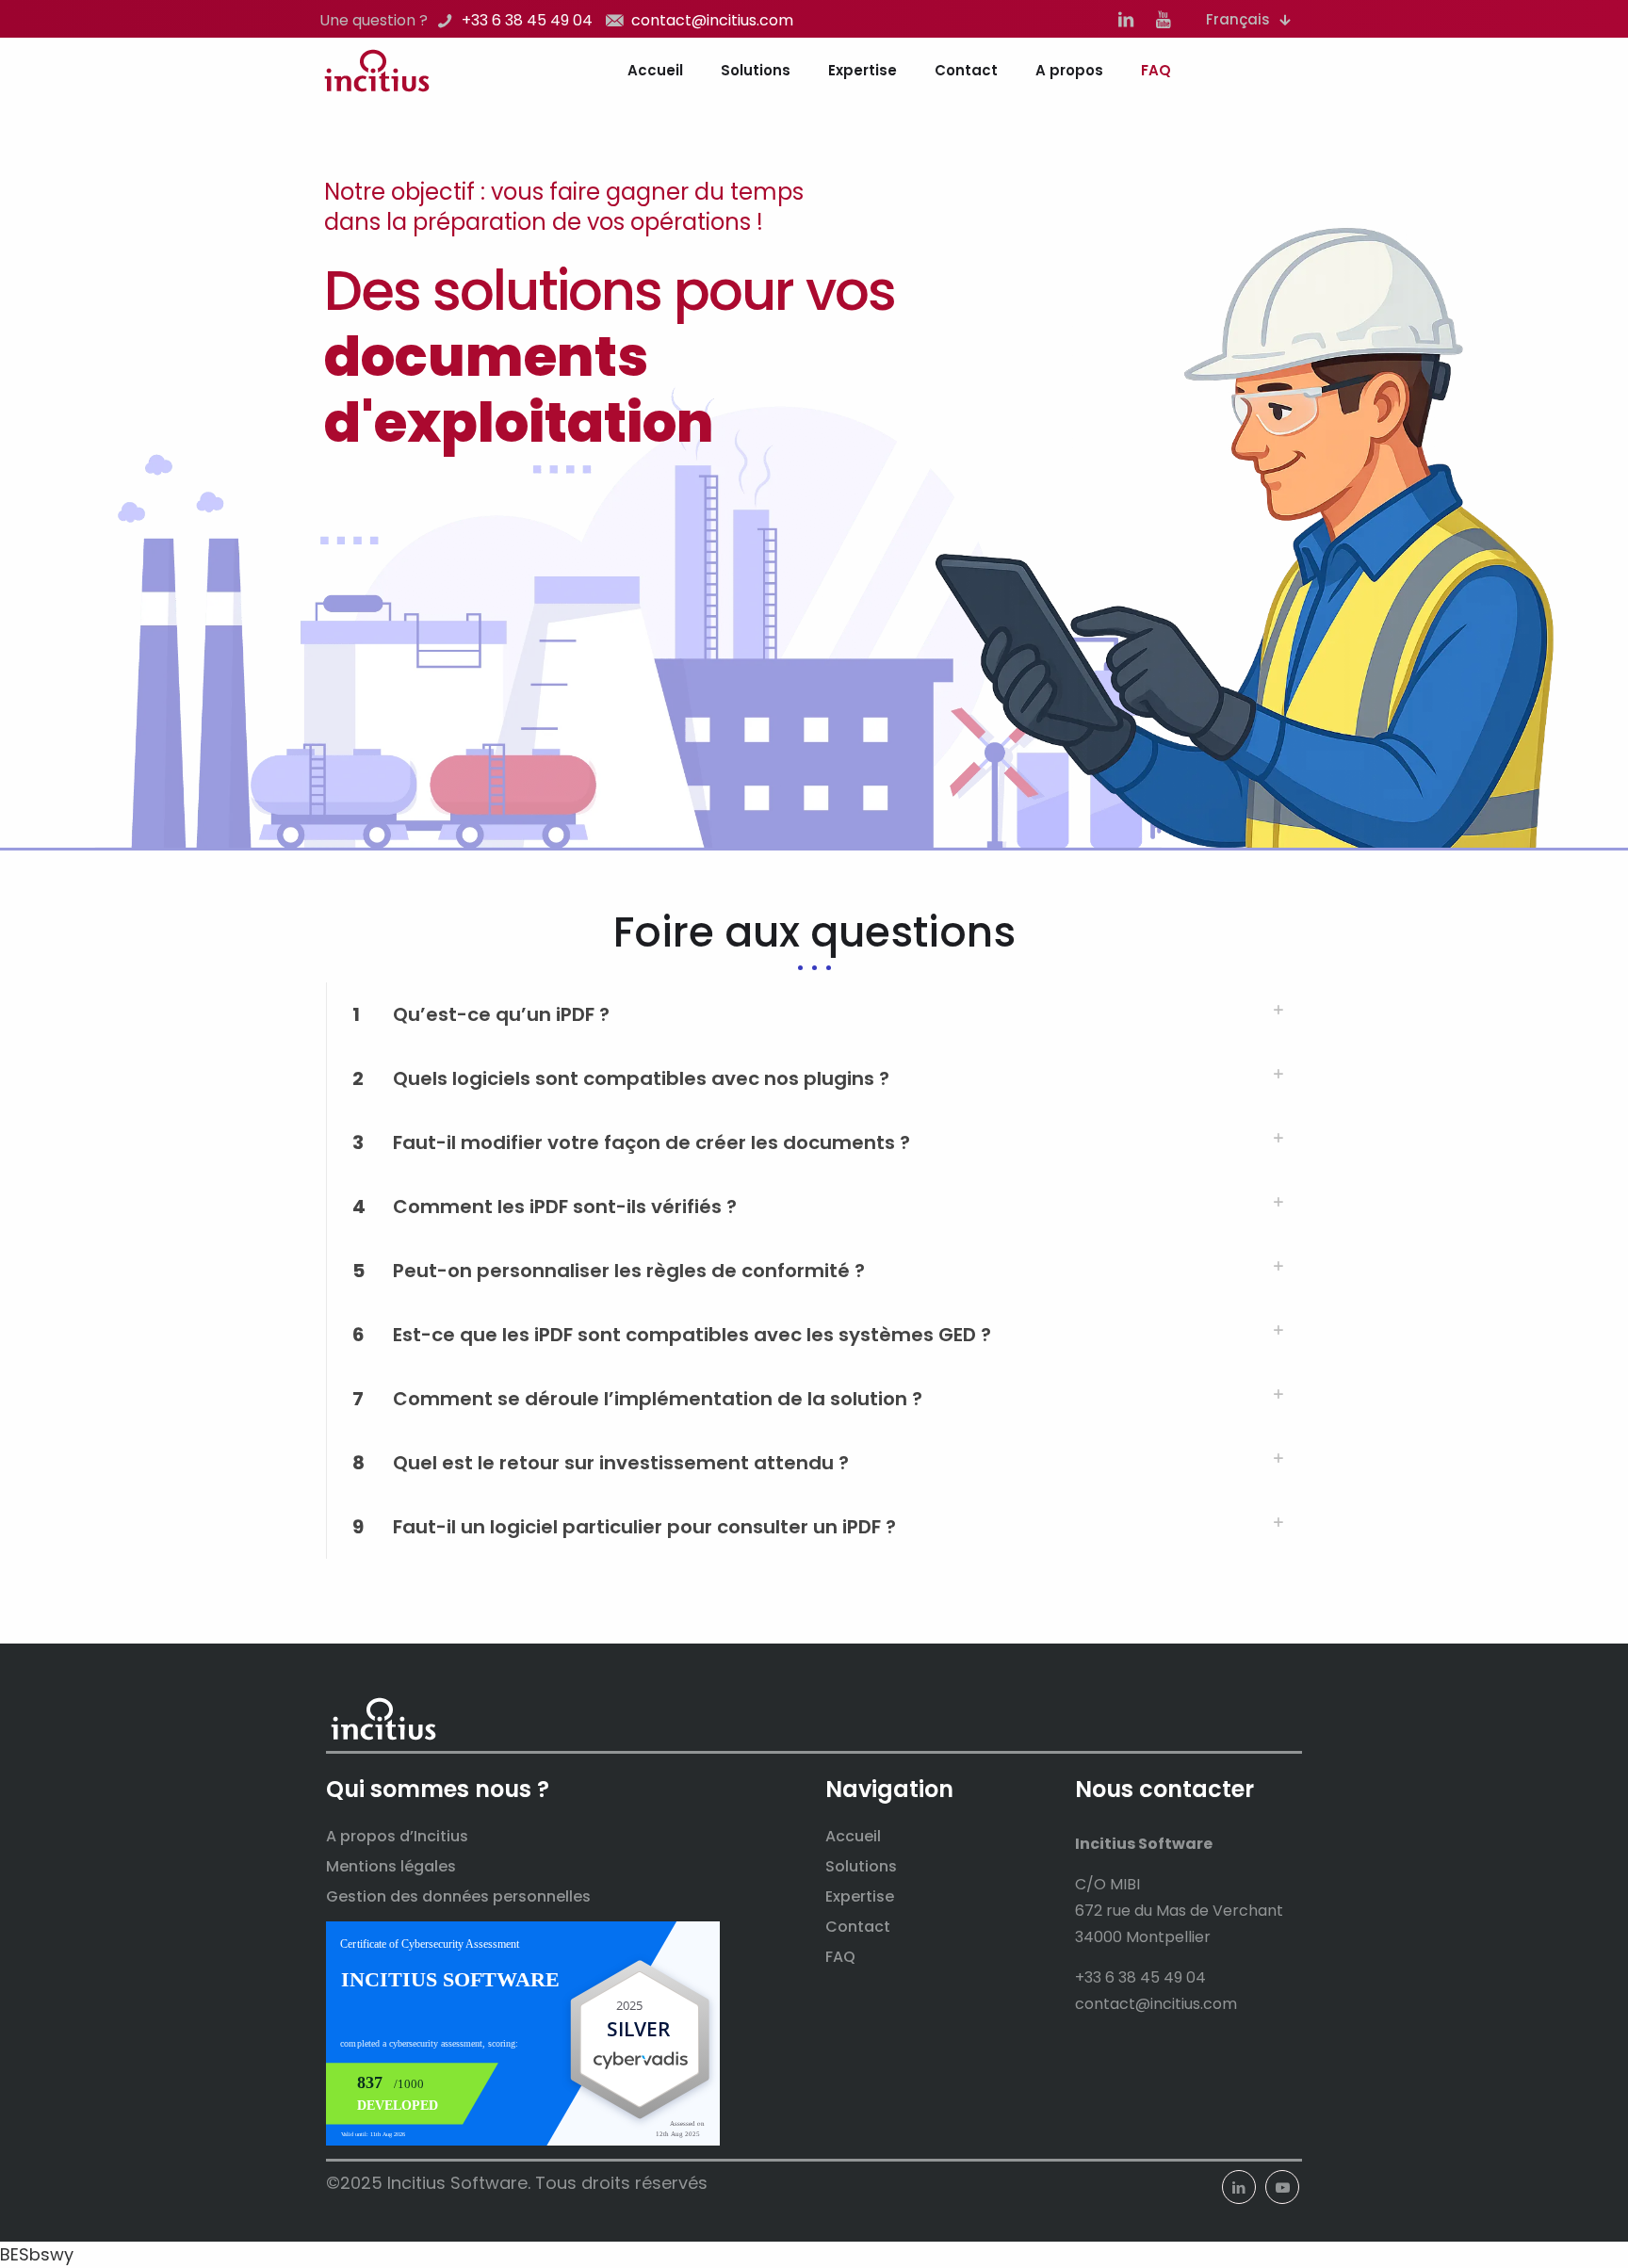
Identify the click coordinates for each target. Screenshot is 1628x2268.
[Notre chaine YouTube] (1164, 20)
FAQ (840, 1957)
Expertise (860, 1896)
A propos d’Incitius (397, 1836)
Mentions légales (391, 1866)
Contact (858, 1927)
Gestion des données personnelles (458, 1896)
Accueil (853, 1836)
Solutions (861, 1866)
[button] (814, 1014)
